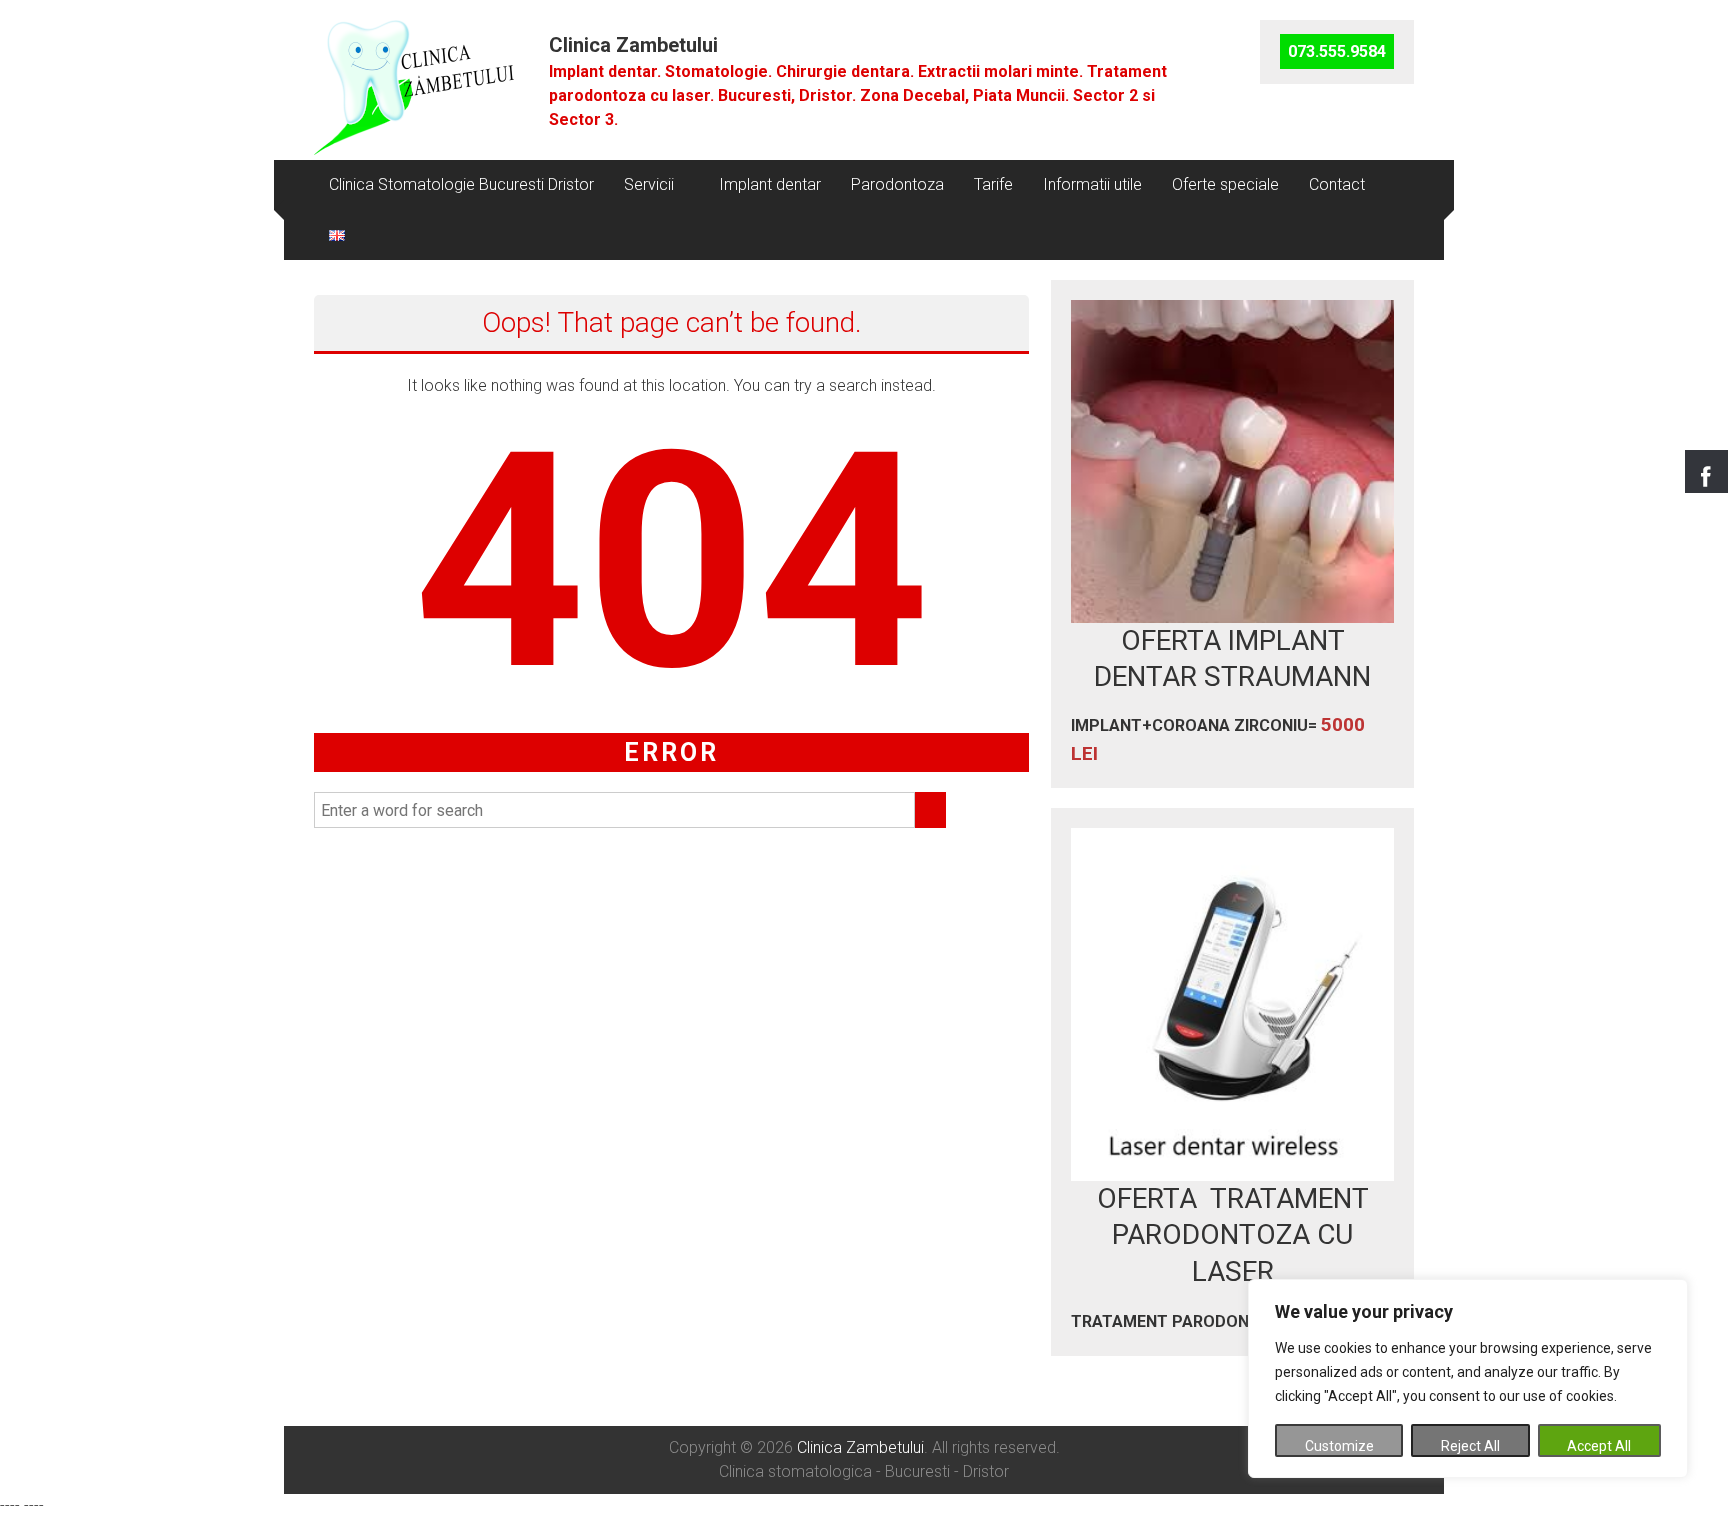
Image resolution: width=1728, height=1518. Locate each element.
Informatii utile (1092, 184)
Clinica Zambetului (633, 45)
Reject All (1470, 1446)
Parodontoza (897, 184)
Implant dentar (770, 184)
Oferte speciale (1225, 184)
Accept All (1599, 1446)
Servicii (649, 184)
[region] (1468, 1378)
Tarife (993, 184)
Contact (1337, 184)
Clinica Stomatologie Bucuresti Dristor (461, 184)
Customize (1339, 1446)
